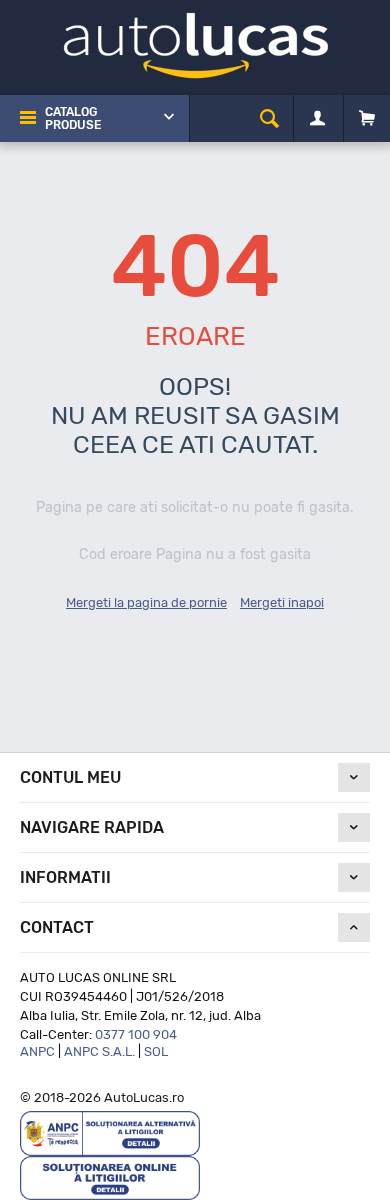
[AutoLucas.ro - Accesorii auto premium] (195, 44)
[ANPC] (110, 1132)
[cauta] (269, 118)
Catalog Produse (73, 118)
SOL (156, 1051)
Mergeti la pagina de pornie (146, 602)
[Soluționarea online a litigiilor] (110, 1176)
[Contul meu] (317, 119)
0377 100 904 (136, 1034)
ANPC (37, 1051)
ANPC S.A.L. (99, 1051)
